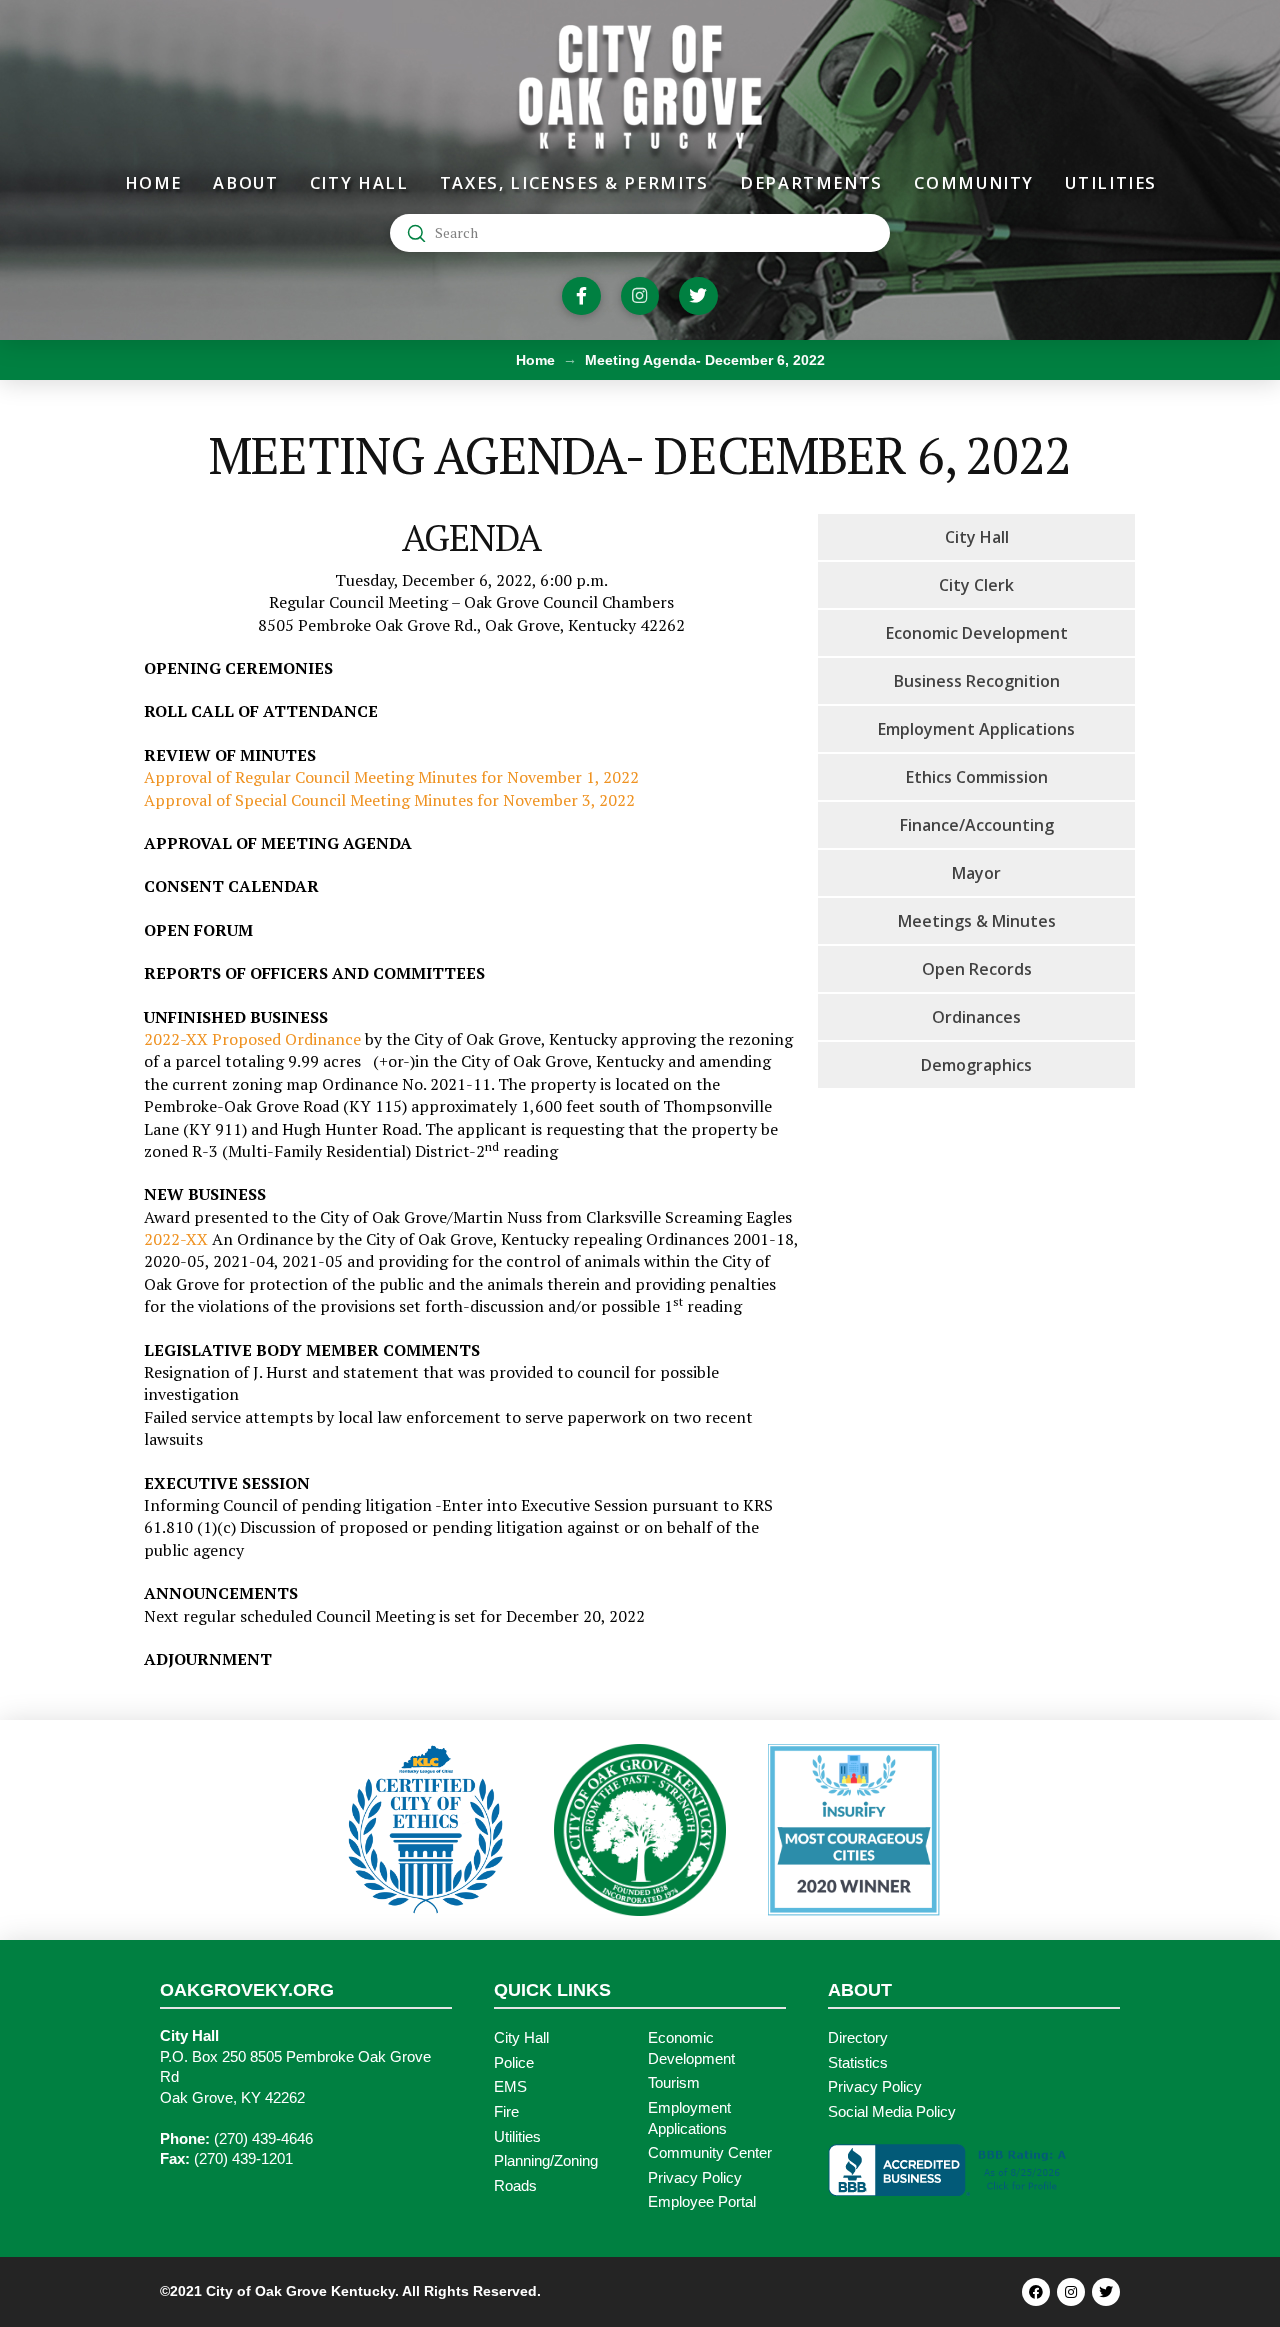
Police (514, 2063)
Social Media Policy (892, 2112)
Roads (515, 2186)
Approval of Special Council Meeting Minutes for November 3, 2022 (389, 800)
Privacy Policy (695, 2178)
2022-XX (176, 1239)
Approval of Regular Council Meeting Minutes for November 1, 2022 (391, 777)
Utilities (517, 2137)
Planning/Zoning (546, 2161)
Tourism (674, 2083)
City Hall (521, 2038)
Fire (506, 2112)
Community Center (710, 2153)
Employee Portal (702, 2202)
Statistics (858, 2063)
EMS (510, 2087)
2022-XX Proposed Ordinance (252, 1039)
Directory (858, 2038)
